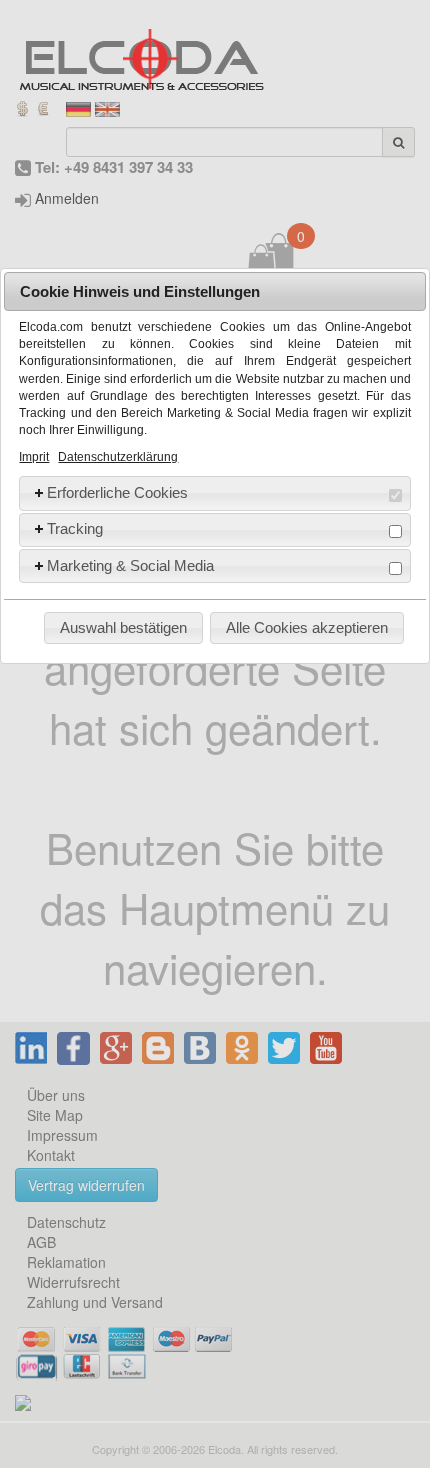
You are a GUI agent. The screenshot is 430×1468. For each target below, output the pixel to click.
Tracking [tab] (75, 528)
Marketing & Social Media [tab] (130, 565)
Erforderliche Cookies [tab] (117, 492)
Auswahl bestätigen (123, 627)
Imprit (34, 457)
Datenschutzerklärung (118, 457)
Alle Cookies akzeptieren (307, 627)
